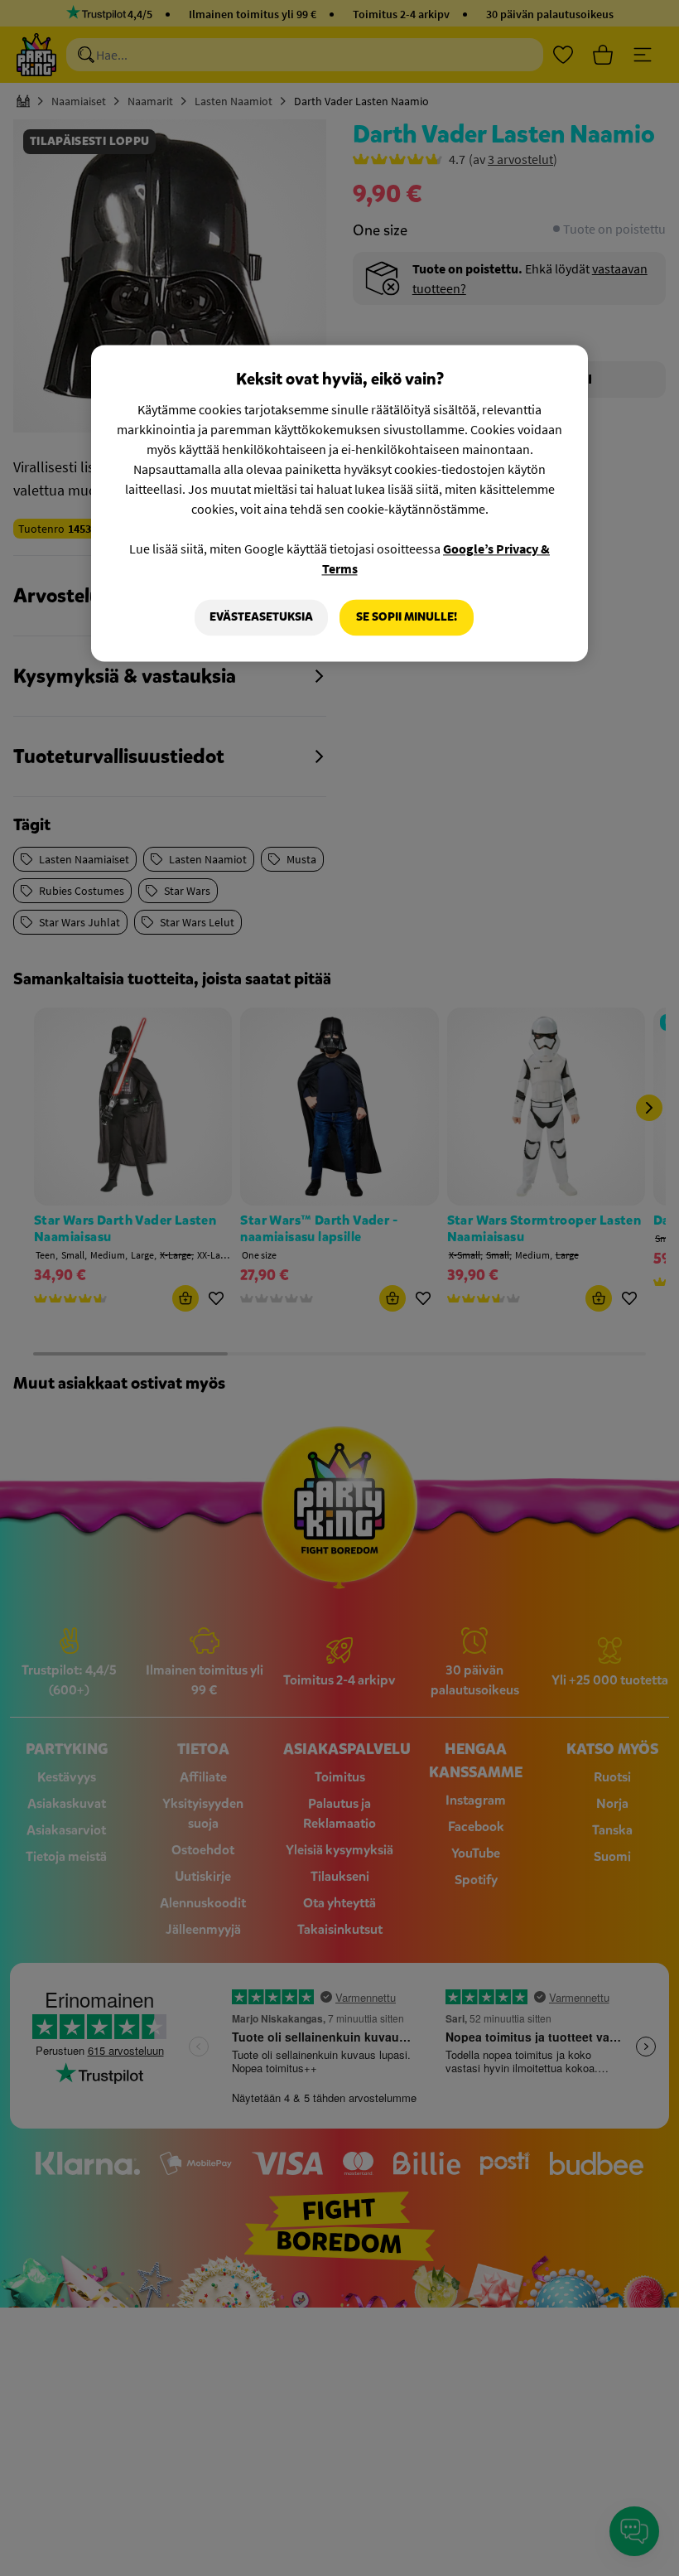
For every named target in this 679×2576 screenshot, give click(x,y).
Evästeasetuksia (261, 618)
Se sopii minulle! (407, 618)
